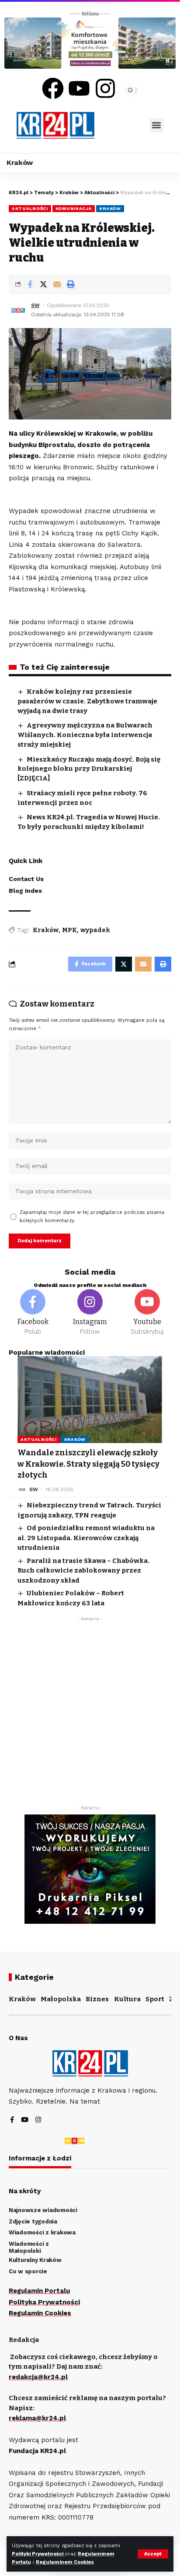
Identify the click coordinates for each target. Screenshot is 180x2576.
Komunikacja (74, 208)
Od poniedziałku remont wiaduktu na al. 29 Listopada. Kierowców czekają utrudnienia (86, 1538)
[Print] (70, 284)
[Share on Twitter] (43, 284)
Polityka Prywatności (44, 2302)
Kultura (127, 1999)
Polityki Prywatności (38, 2554)
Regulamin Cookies (40, 2313)
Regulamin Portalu (39, 2291)
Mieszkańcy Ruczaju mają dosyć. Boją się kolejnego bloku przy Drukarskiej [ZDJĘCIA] (89, 769)
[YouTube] (25, 2120)
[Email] (57, 284)
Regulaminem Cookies (65, 2562)
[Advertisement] (90, 1716)
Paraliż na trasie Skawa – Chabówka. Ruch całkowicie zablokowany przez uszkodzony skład (83, 1571)
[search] (122, 125)
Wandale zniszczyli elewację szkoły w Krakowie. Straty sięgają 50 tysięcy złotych (88, 1464)
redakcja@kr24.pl (38, 2377)
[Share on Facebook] (30, 284)
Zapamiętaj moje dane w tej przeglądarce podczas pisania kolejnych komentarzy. (92, 1216)
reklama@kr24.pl (37, 2418)
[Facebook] (53, 88)
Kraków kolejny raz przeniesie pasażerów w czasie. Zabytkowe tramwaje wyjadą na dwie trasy (87, 701)
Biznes (97, 1999)
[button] (157, 125)
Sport (155, 1999)
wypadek (95, 930)
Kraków (110, 208)
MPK (69, 930)
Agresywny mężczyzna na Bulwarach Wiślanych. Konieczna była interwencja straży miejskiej (85, 735)
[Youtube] (79, 88)
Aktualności (30, 208)
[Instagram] (105, 88)
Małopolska (61, 1999)
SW (35, 305)
